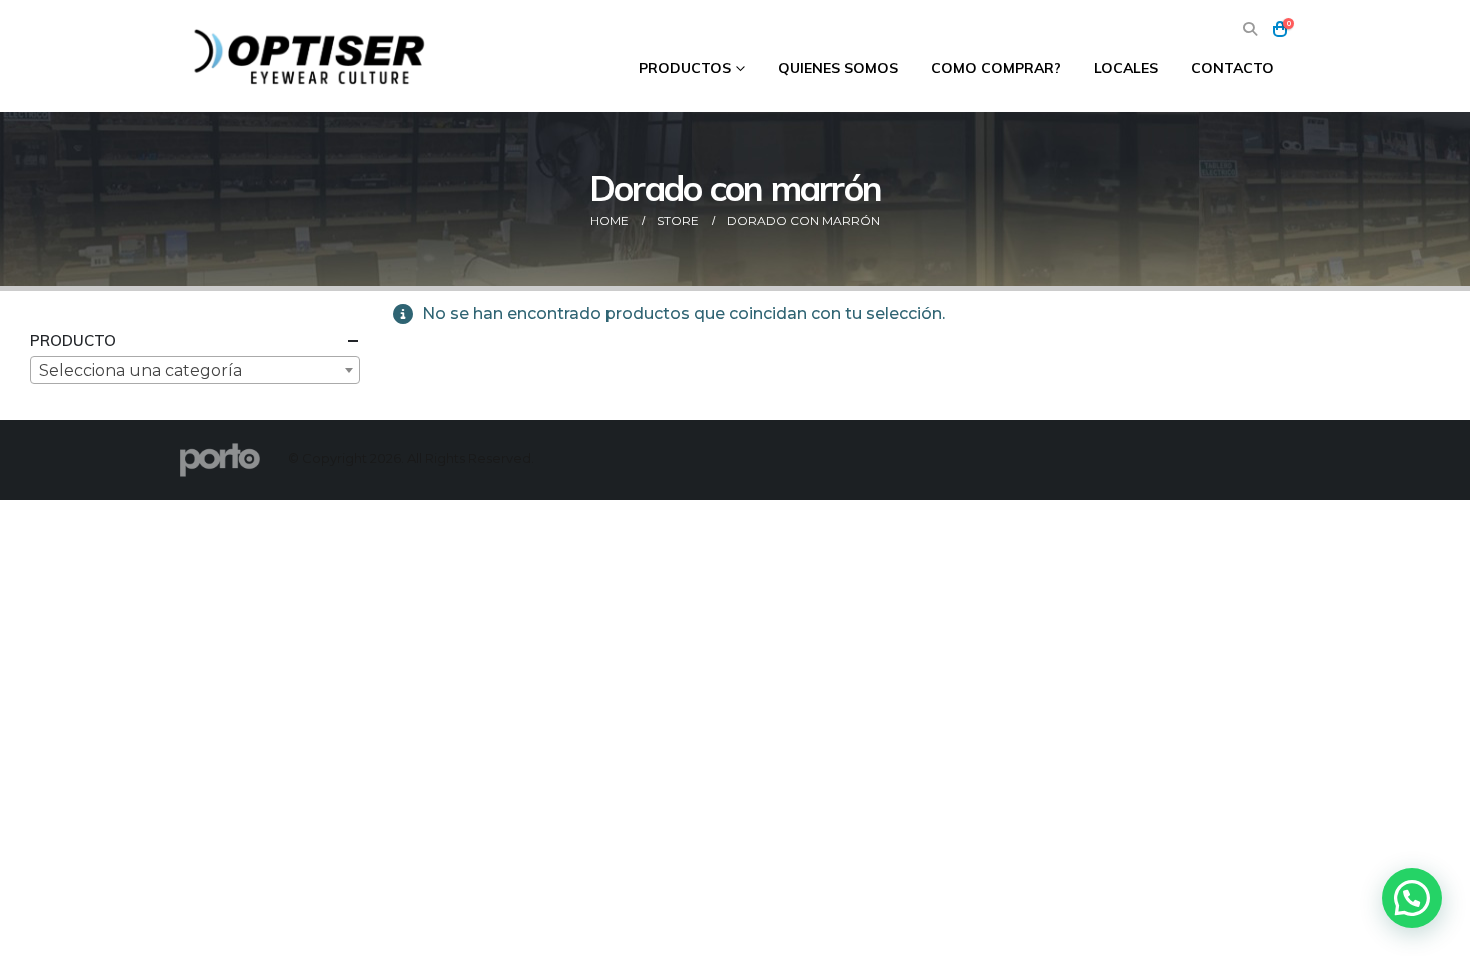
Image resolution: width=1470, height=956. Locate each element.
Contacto (1232, 68)
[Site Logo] (312, 56)
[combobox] (195, 370)
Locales (1126, 68)
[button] (1249, 29)
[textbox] (195, 371)
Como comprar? (996, 68)
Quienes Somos (838, 68)
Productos (685, 68)
